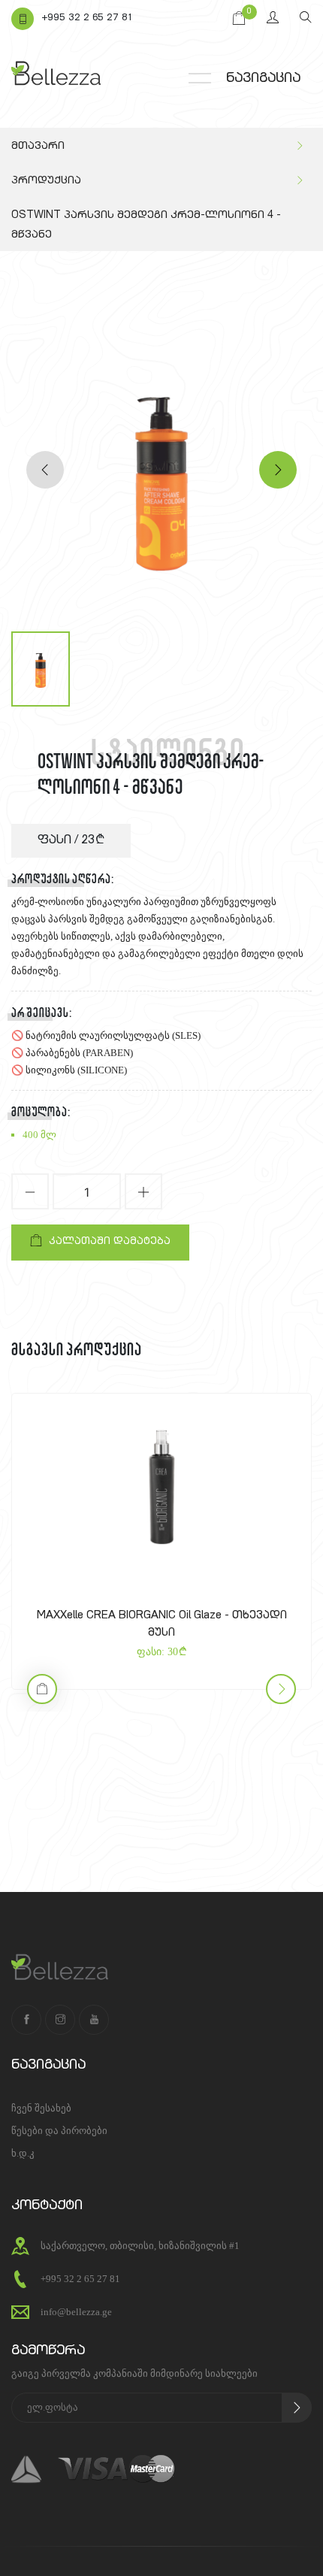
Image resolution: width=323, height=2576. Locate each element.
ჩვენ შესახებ (41, 2108)
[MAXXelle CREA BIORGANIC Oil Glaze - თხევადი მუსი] (161, 1488)
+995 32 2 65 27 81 (87, 18)
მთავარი (38, 147)
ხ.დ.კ (23, 2153)
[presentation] (45, 470)
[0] (239, 19)
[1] (297, 2408)
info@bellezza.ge (76, 2312)
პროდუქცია (46, 181)
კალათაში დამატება (110, 1242)
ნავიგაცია (263, 79)
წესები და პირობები (59, 2131)
